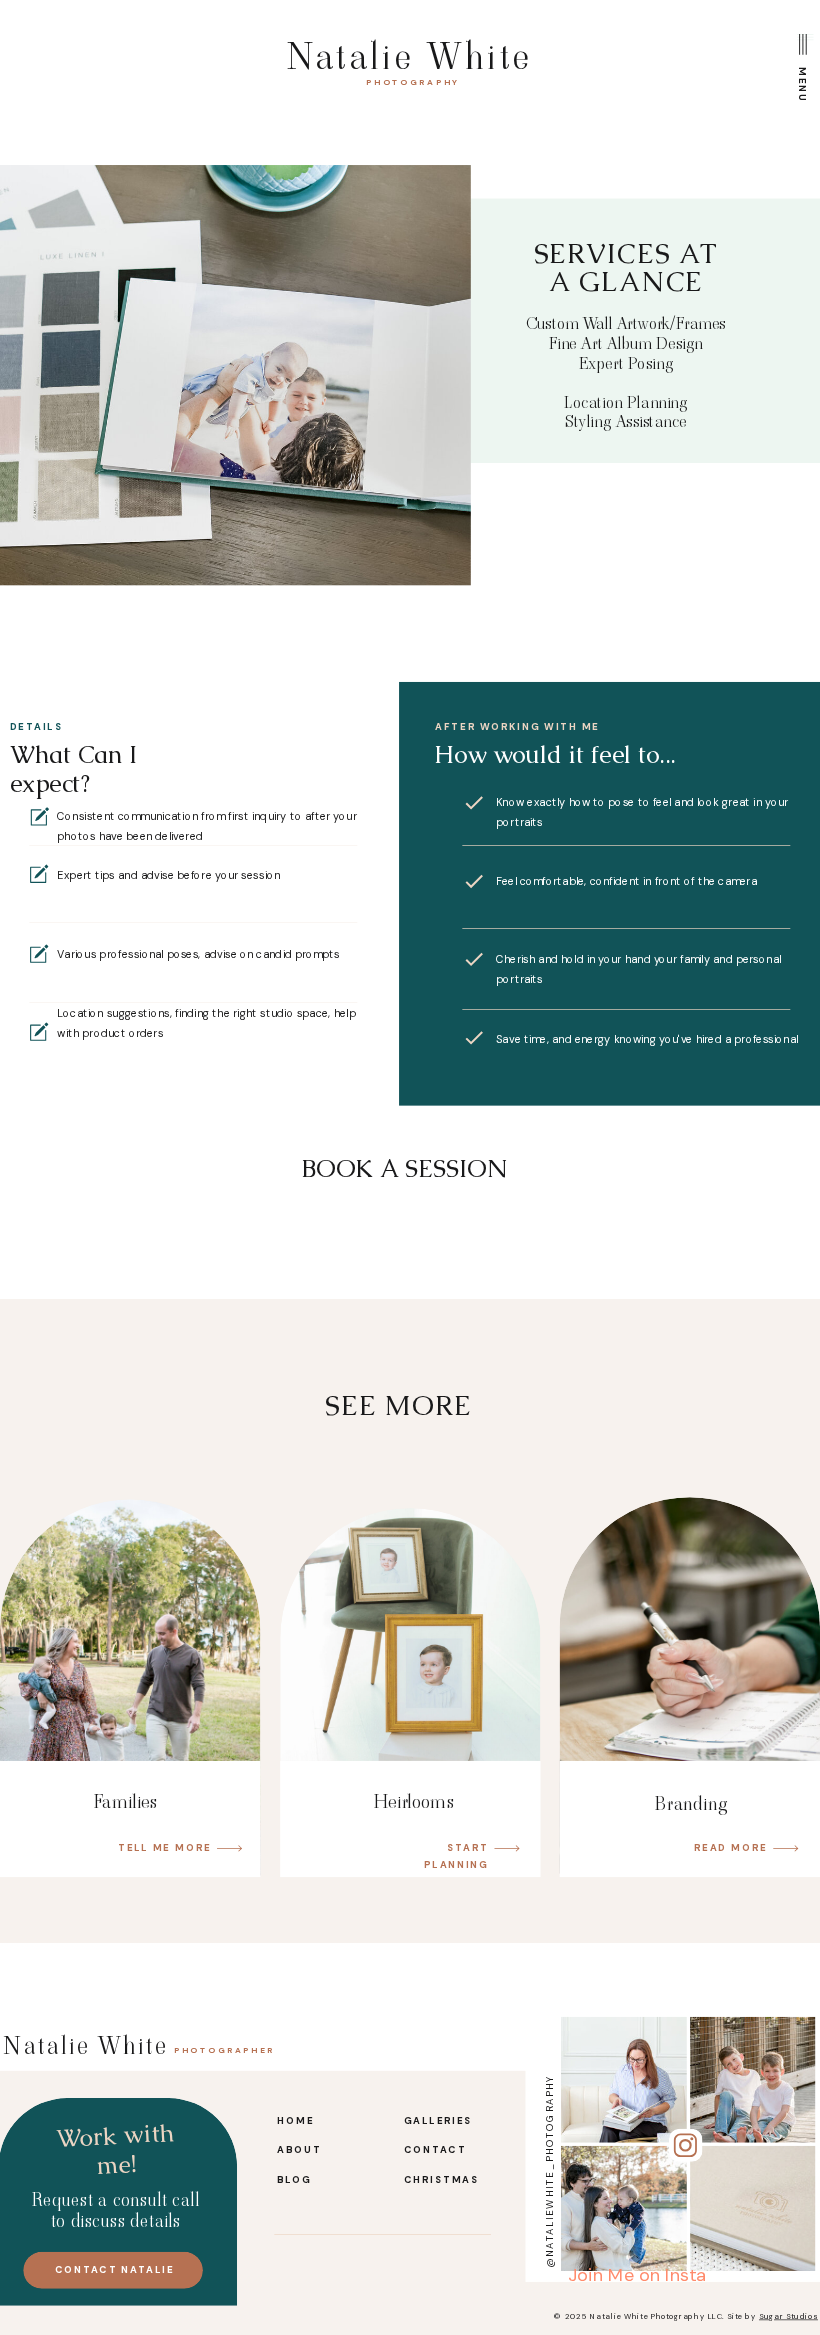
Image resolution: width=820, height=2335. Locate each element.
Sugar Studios (788, 2316)
